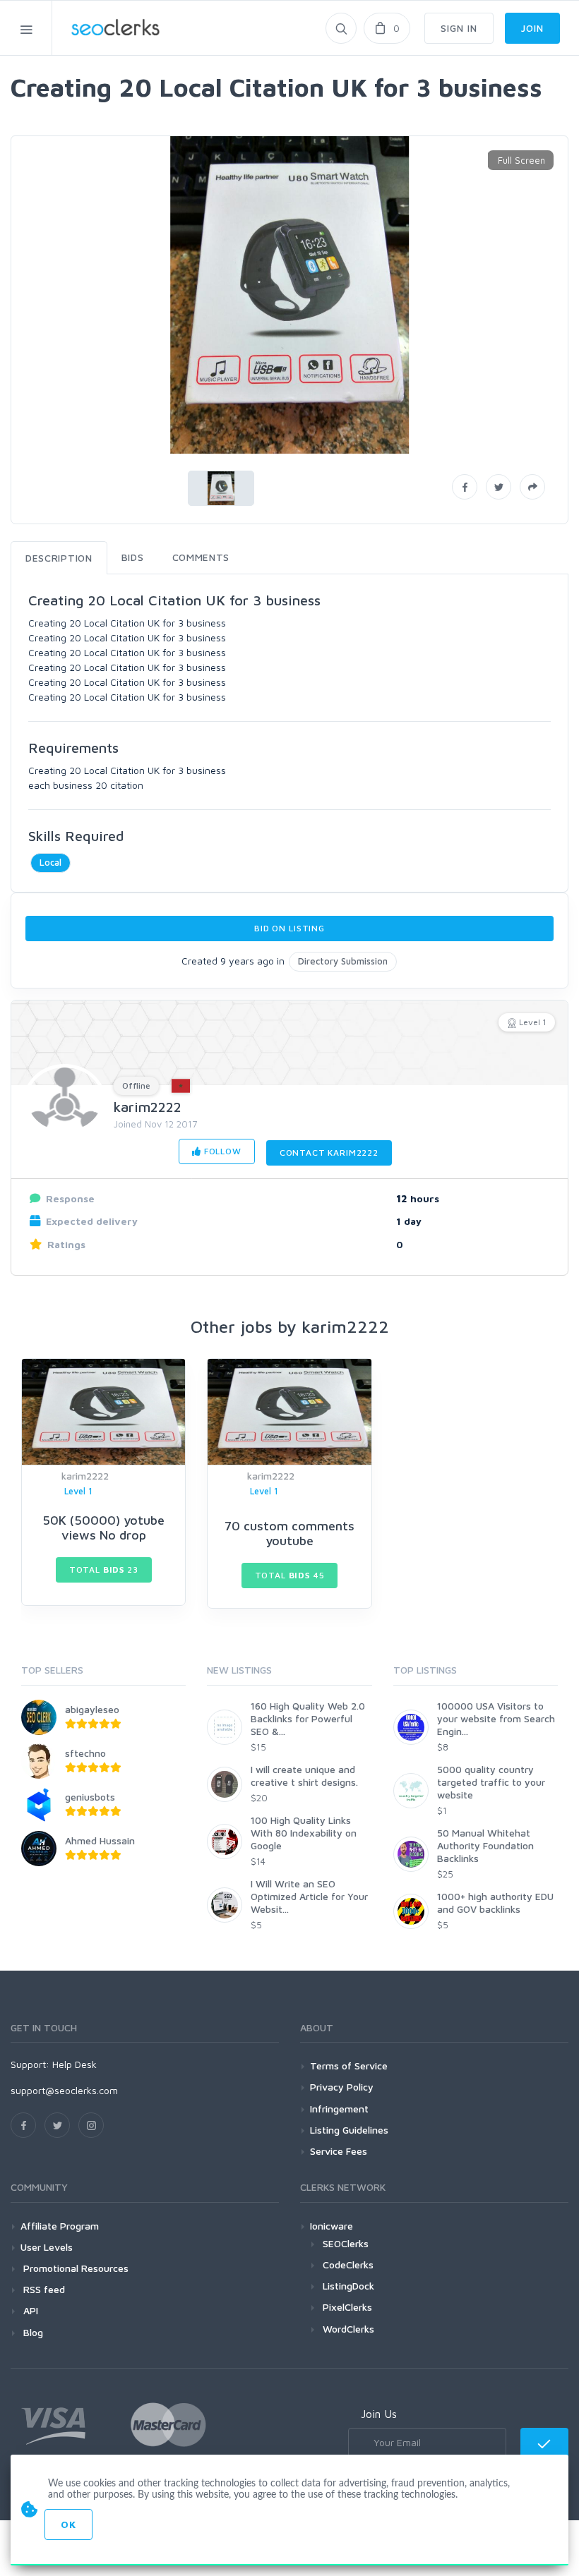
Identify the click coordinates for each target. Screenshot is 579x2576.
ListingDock (348, 2286)
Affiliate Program (60, 2226)
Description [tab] (59, 558)
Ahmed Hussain (100, 1840)
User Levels (47, 2247)
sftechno (85, 1753)
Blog (32, 2332)
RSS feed (43, 2289)
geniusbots (90, 1797)
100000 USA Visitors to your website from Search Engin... (496, 1718)
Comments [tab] (201, 557)
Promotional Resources (74, 2268)
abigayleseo (92, 1709)
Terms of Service (349, 2066)
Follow (221, 1151)
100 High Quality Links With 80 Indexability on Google (304, 1833)
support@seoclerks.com (64, 2090)
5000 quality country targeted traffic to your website (491, 1782)
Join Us (379, 2414)
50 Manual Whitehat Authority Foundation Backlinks (485, 1845)
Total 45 (290, 1575)
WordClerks (348, 2329)
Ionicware (332, 2226)
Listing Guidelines (349, 2130)
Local (50, 862)
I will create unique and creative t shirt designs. (304, 1776)
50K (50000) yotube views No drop (103, 1528)
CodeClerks (348, 2264)
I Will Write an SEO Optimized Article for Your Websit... (309, 1896)
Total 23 (104, 1570)
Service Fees (339, 2151)
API (29, 2310)
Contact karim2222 (329, 1153)
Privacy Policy (342, 2087)
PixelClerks (347, 2307)
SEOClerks (346, 2243)
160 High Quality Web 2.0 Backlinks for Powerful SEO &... (308, 1718)
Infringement (339, 2109)
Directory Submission (343, 961)
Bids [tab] (133, 557)
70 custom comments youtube (289, 1534)
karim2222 (148, 1107)
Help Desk (74, 2064)
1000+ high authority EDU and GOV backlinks (495, 1903)
